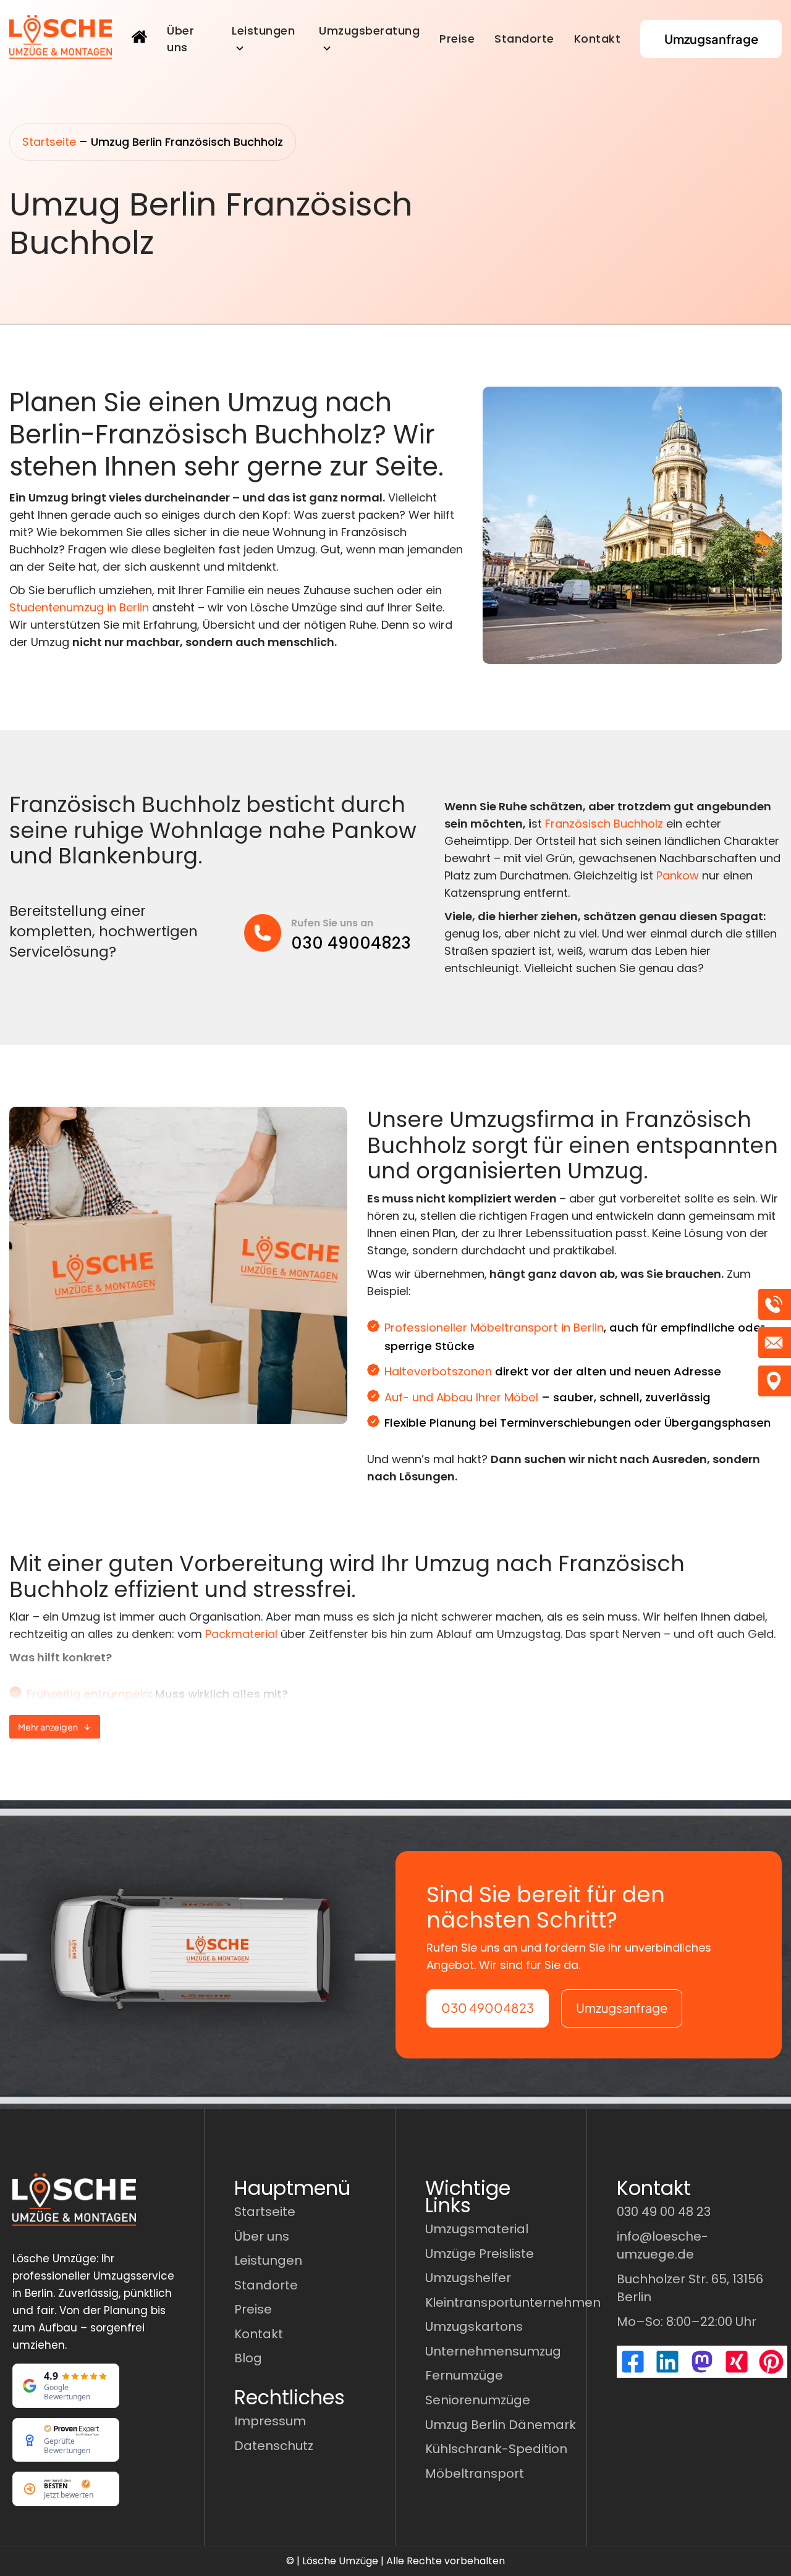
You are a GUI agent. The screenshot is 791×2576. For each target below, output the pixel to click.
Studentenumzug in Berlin (79, 607)
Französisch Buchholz (604, 824)
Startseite (49, 142)
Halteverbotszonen (438, 1371)
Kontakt (598, 39)
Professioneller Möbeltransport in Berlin (494, 1328)
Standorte (524, 39)
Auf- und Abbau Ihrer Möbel (461, 1397)
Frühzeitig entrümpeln (88, 1694)
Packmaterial (241, 1634)
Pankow (678, 875)
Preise (457, 39)
